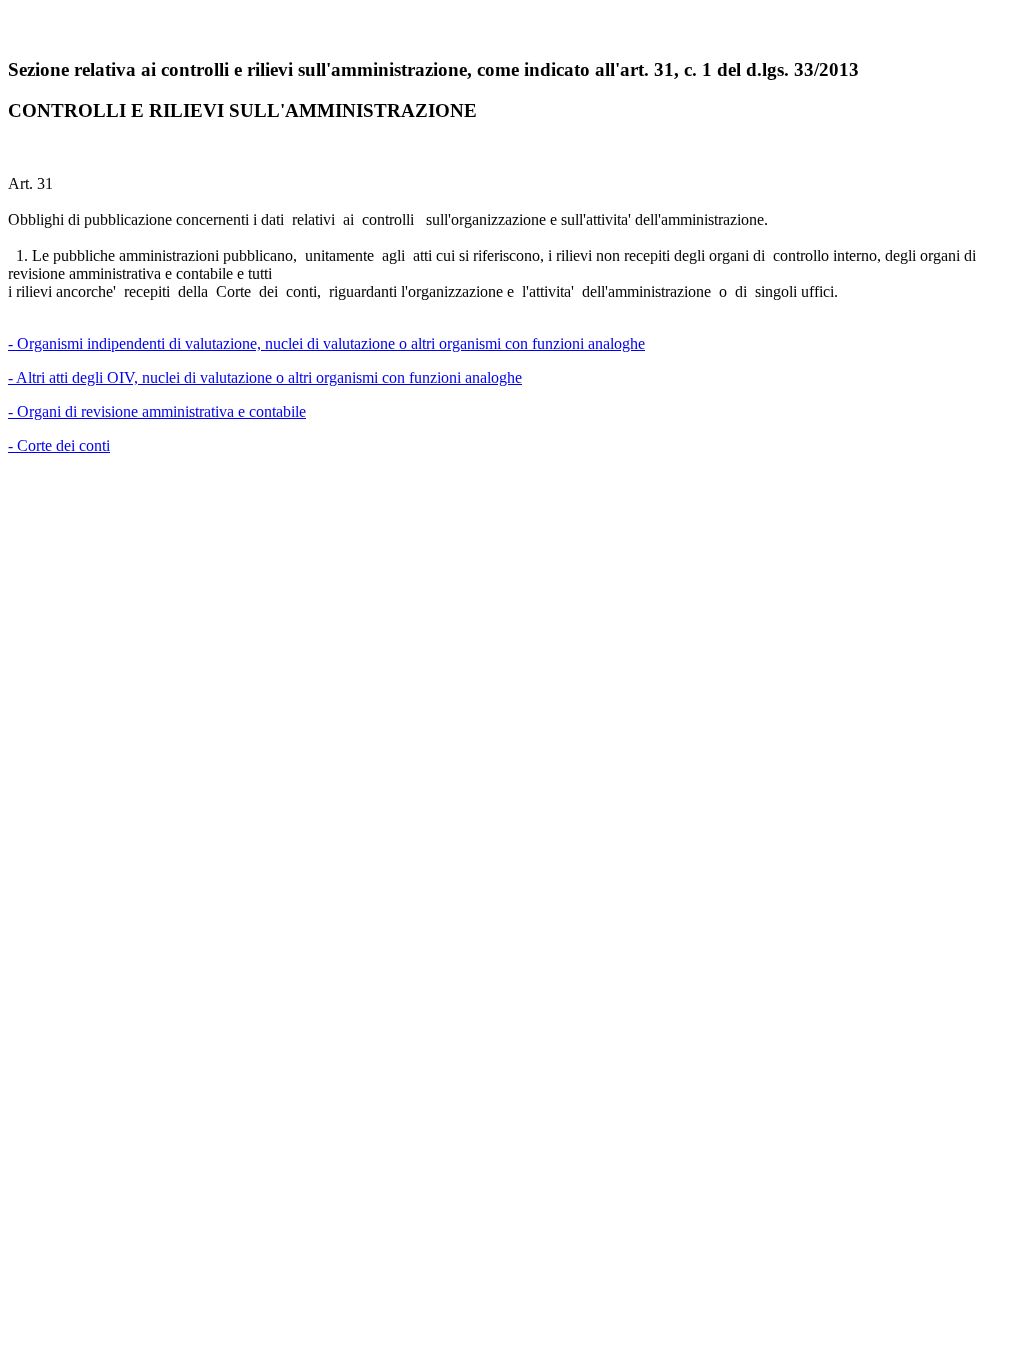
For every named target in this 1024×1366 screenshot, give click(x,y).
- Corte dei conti (59, 445)
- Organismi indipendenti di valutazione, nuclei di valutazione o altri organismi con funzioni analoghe (326, 343)
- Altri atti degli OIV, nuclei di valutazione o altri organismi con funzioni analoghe (265, 377)
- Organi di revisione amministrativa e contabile (157, 411)
